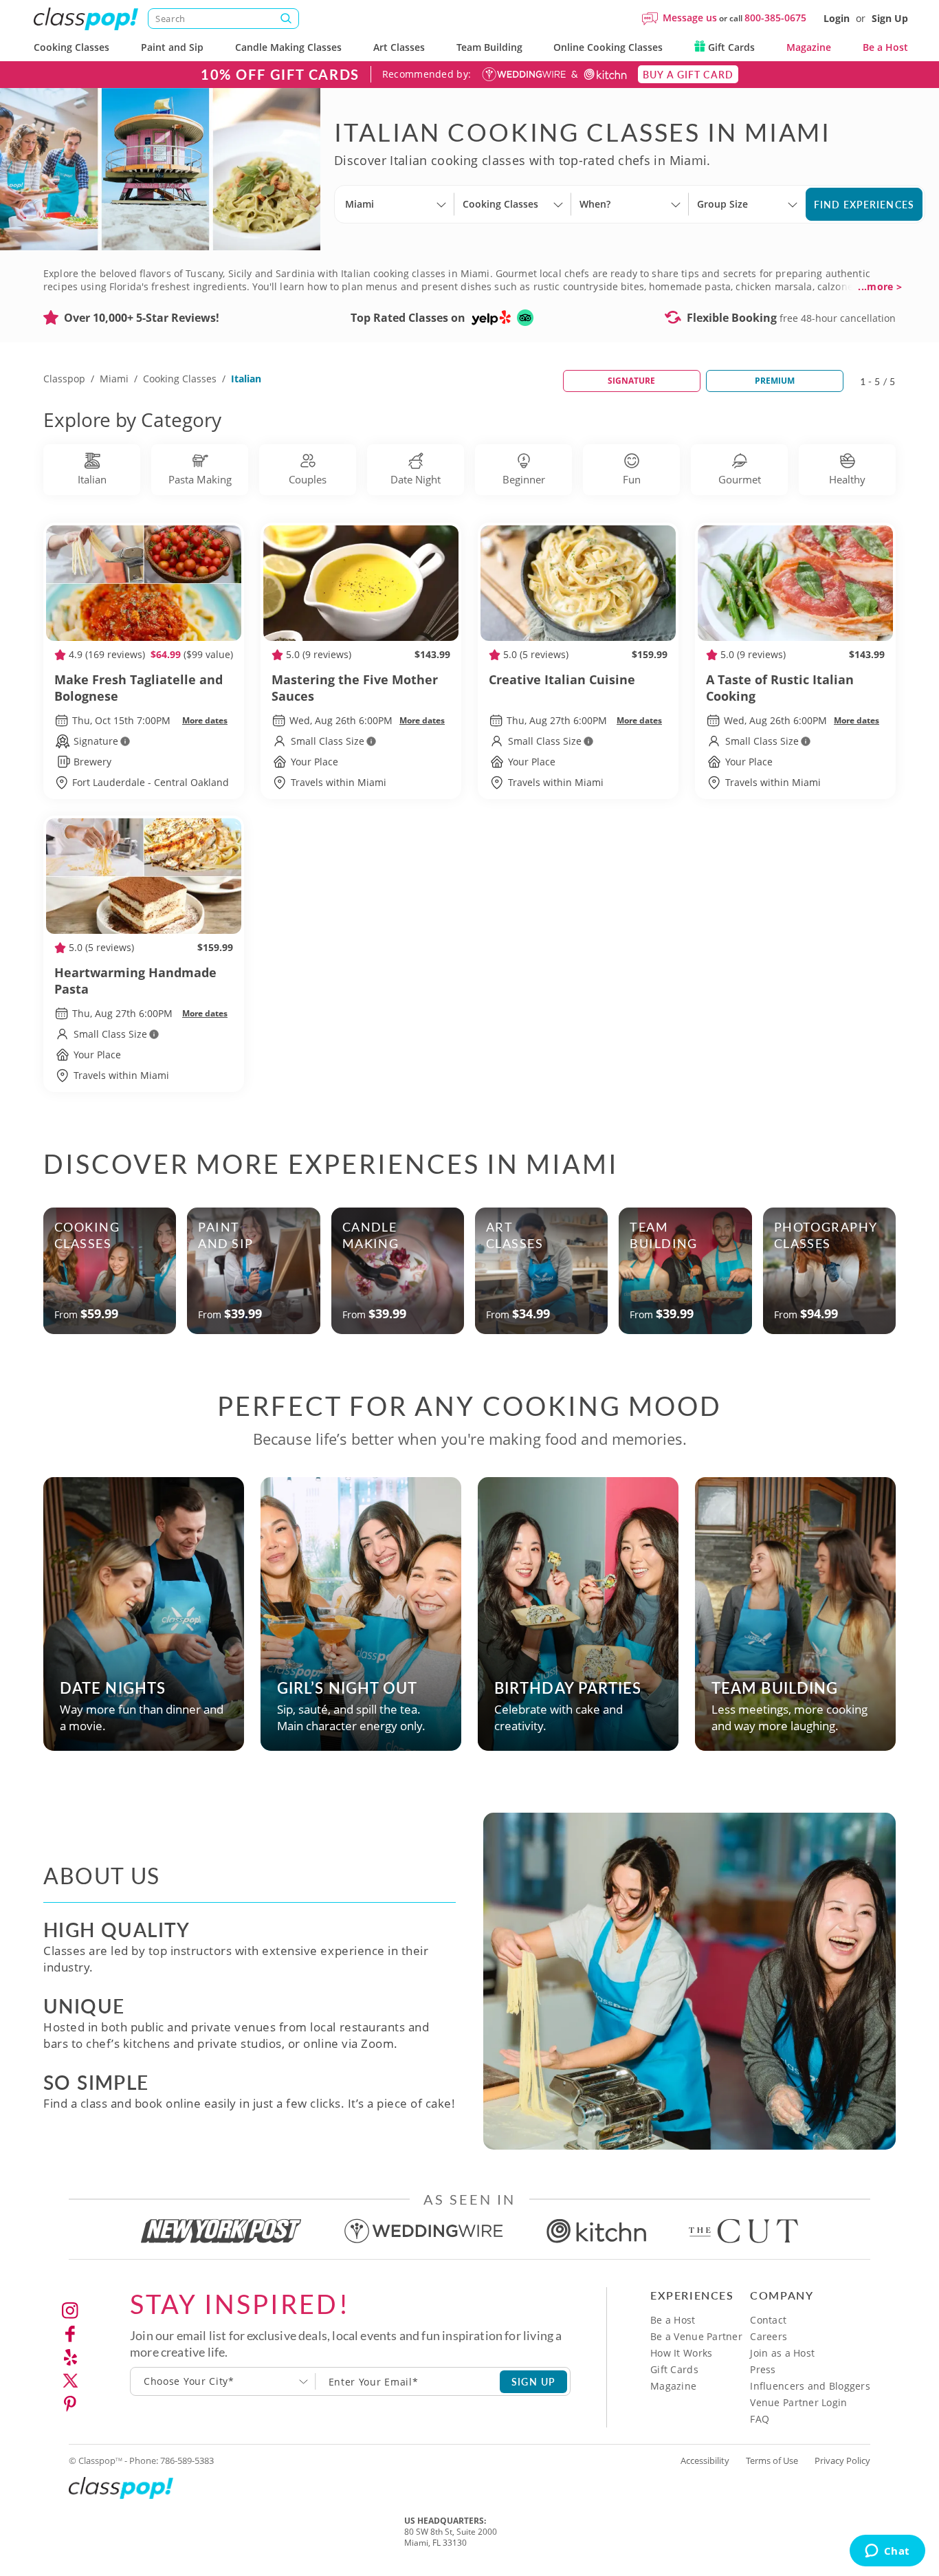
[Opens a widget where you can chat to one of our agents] (887, 2552)
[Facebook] (70, 2334)
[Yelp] (70, 2357)
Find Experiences (864, 204)
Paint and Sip (172, 47)
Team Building (489, 47)
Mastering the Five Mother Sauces (355, 688)
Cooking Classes (71, 47)
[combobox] (223, 2381)
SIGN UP (534, 2381)
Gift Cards (730, 47)
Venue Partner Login (798, 2402)
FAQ (760, 2419)
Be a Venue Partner (696, 2336)
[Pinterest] (70, 2404)
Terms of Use (772, 2460)
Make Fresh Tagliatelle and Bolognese (139, 688)
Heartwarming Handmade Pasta (135, 981)
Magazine (809, 47)
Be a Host (885, 47)
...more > (880, 287)
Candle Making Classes (288, 47)
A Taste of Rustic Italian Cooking (780, 688)
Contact (768, 2320)
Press (763, 2369)
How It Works (681, 2353)
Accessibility (705, 2460)
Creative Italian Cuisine (562, 679)
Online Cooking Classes (608, 47)
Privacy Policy (842, 2460)
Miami (114, 379)
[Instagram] (70, 2311)
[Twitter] (70, 2381)
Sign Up (890, 18)
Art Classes (399, 47)
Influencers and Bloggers (810, 2386)
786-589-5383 (187, 2460)
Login (837, 18)
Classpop (64, 379)
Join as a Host (782, 2353)
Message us (690, 18)
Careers (769, 2336)
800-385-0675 (775, 18)
